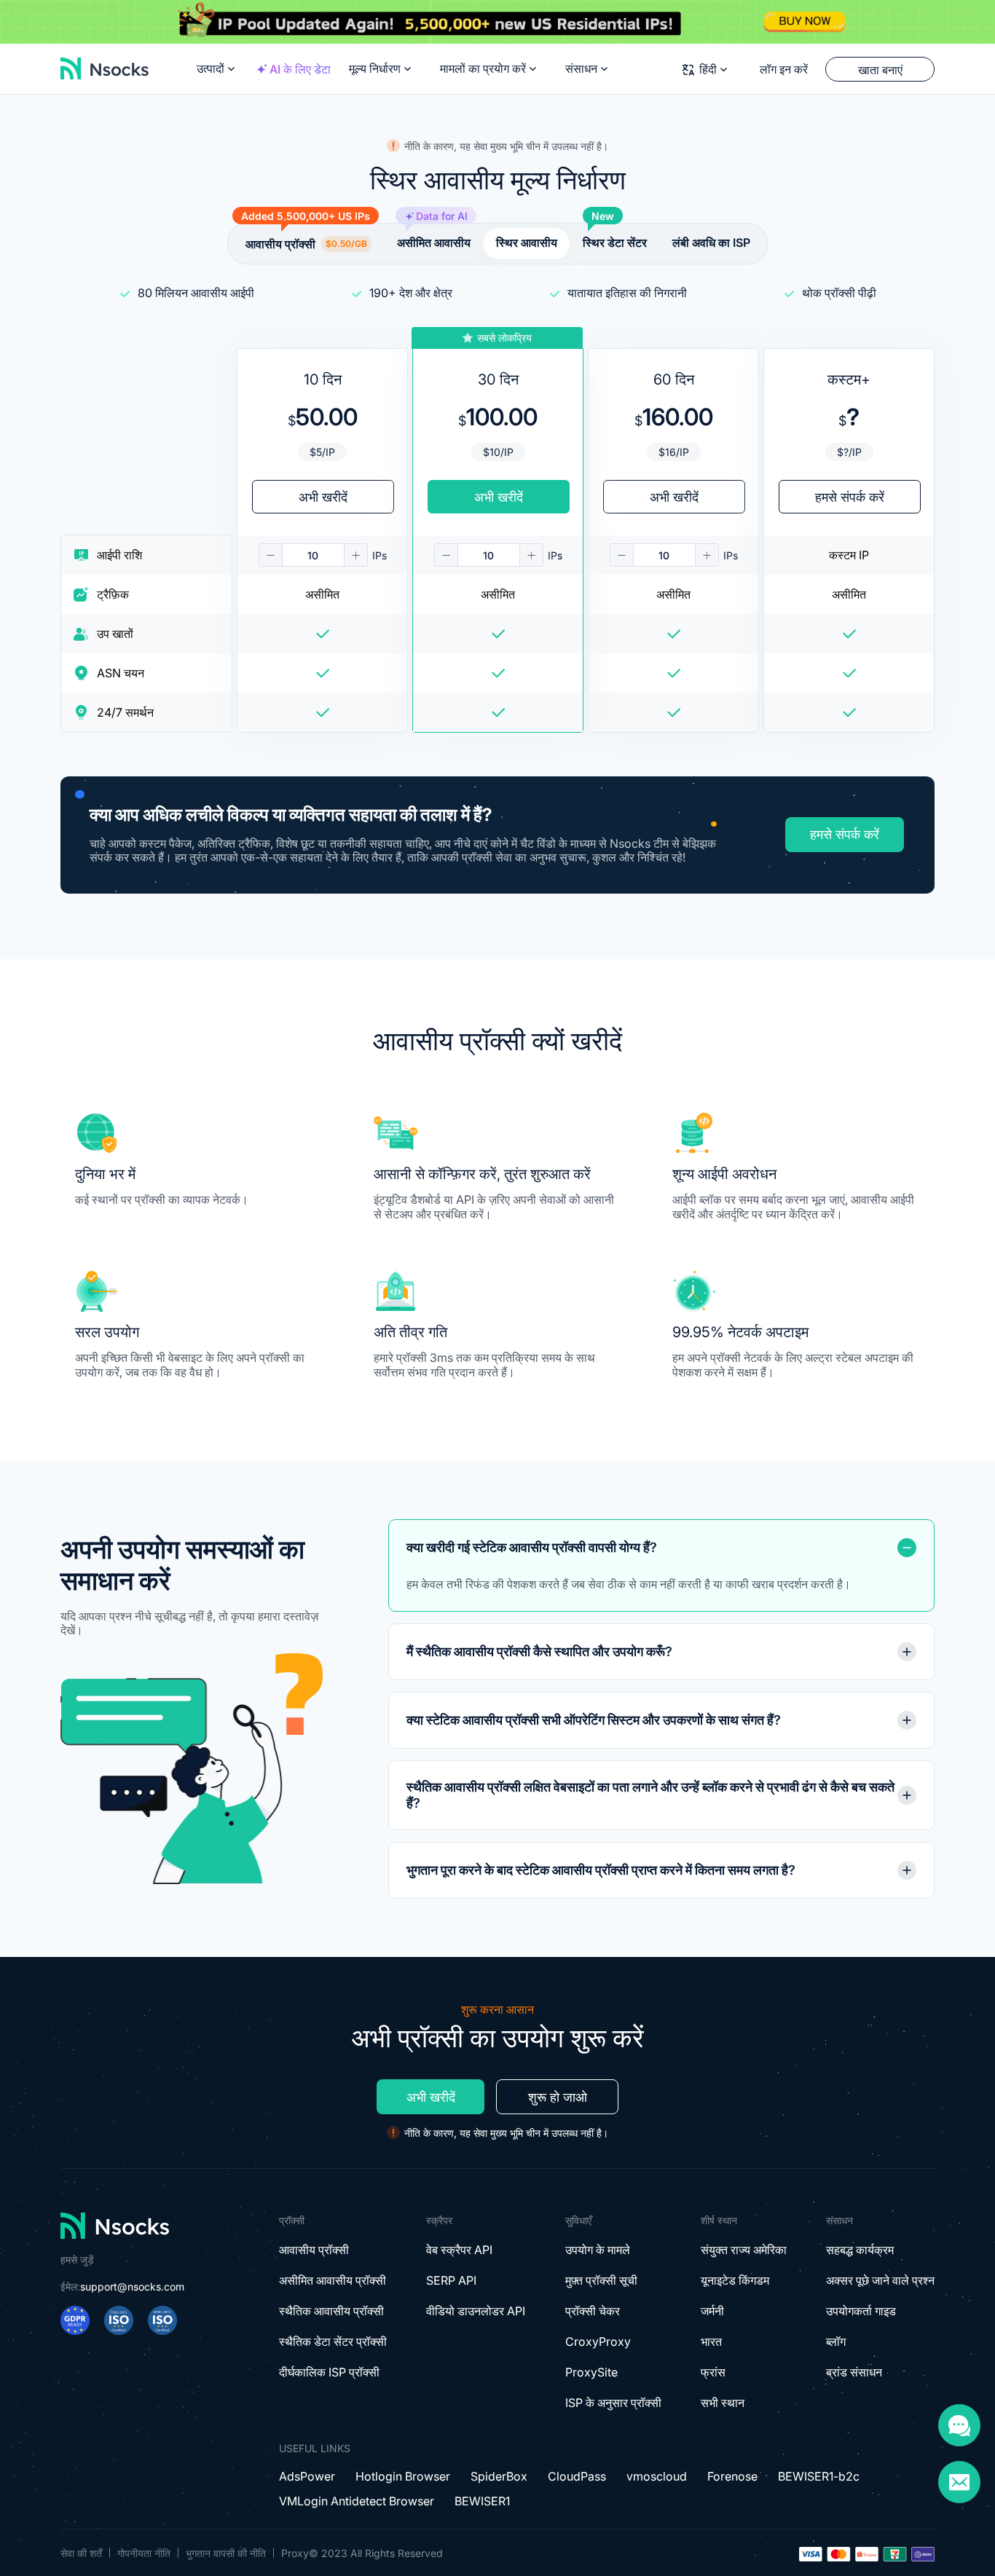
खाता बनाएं (880, 70)
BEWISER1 (482, 2501)
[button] (271, 555)
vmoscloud (657, 2476)
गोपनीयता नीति (144, 2553)
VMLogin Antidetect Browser (357, 2501)
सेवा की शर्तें (81, 2553)
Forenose (732, 2476)
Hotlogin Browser (403, 2476)
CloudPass (577, 2476)
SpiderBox (499, 2476)
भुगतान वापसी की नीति (226, 2553)
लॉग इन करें (784, 69)
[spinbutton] (313, 555)
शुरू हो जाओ (558, 2097)
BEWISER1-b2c (819, 2476)
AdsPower (307, 2476)
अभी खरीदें (431, 2097)
